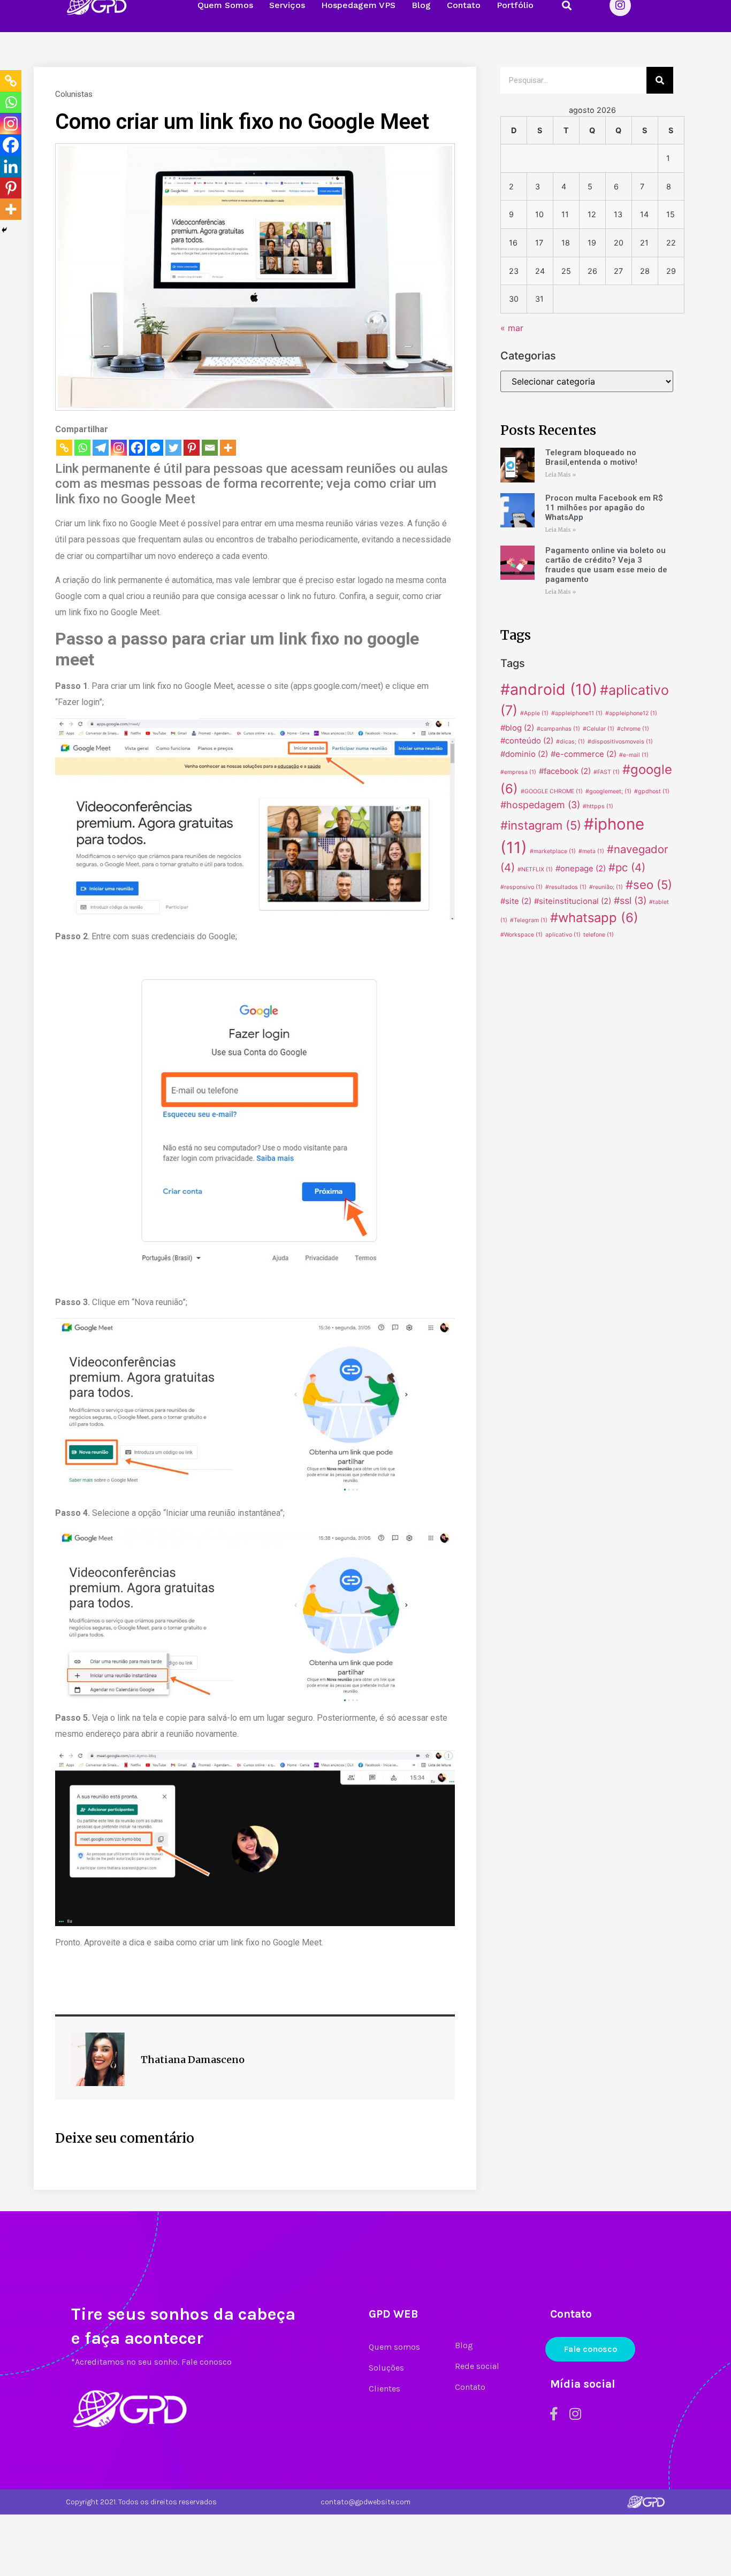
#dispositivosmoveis (620, 742)
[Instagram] (119, 448)
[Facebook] (137, 448)
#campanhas (558, 729)
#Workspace (521, 935)
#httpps (598, 806)
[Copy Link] (64, 448)
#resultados (566, 887)
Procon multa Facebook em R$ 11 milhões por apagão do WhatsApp (604, 508)
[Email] (210, 448)
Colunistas (74, 94)
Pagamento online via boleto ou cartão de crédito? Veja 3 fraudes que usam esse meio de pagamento (606, 565)
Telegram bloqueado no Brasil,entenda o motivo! (591, 457)
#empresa (518, 772)
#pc (627, 867)
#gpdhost (652, 791)
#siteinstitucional (573, 901)
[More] (228, 448)
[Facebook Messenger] (155, 448)
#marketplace (553, 851)
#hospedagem (540, 805)
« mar (512, 328)
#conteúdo (527, 741)
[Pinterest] (192, 448)
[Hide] (4, 230)
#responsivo (521, 887)
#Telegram (529, 920)
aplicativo (563, 935)
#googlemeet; (608, 791)
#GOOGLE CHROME (552, 791)
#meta (591, 851)
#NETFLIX (535, 869)
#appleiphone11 (577, 713)
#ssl (630, 900)
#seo (649, 885)
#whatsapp (594, 918)
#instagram (541, 825)
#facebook (565, 771)
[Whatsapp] (82, 448)
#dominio (524, 754)
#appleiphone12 (631, 713)
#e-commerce (584, 754)
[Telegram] (101, 448)
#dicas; (570, 742)
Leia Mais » (561, 475)
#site (516, 901)
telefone (599, 935)
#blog (517, 728)
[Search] (660, 80)
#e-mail (634, 755)
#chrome (633, 729)
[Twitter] (173, 448)
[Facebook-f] (554, 2414)
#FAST (607, 772)
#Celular (599, 729)
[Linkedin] (11, 166)
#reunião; (606, 887)
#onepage (581, 868)
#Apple (534, 713)
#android (549, 689)
